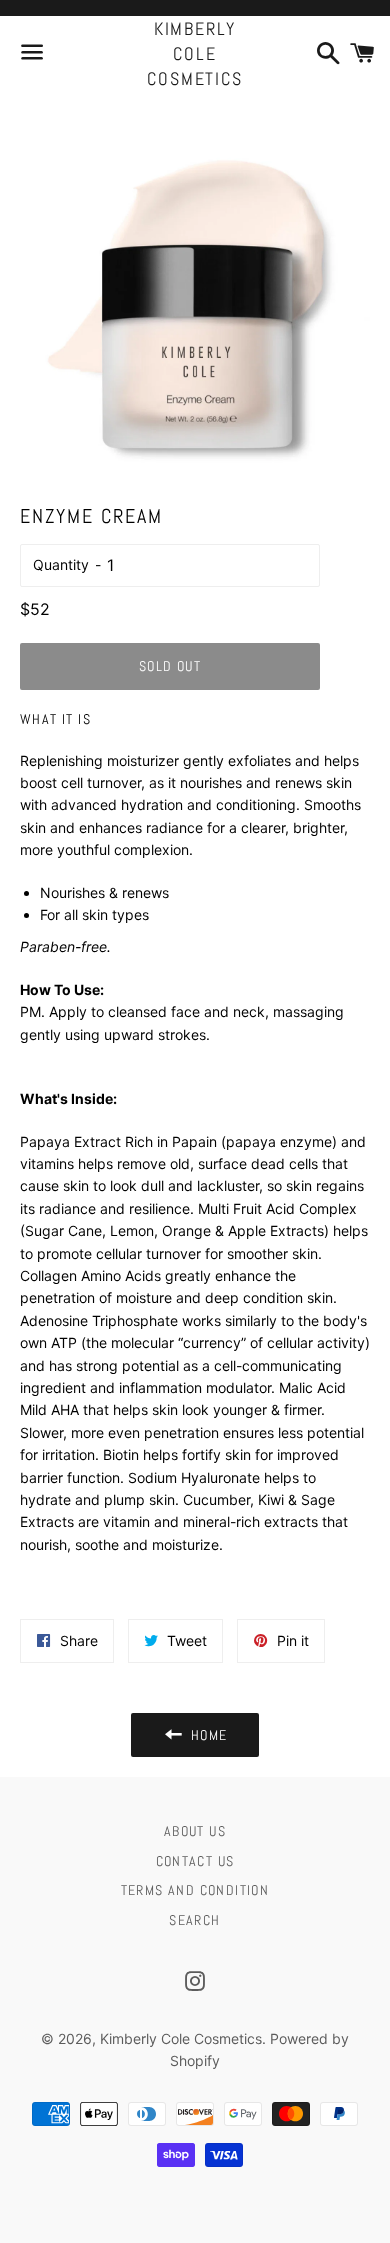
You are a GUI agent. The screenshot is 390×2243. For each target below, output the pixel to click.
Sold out (170, 666)
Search (194, 1920)
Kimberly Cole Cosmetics (194, 53)
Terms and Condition (195, 1890)
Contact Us (195, 1861)
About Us (195, 1831)
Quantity (61, 564)
